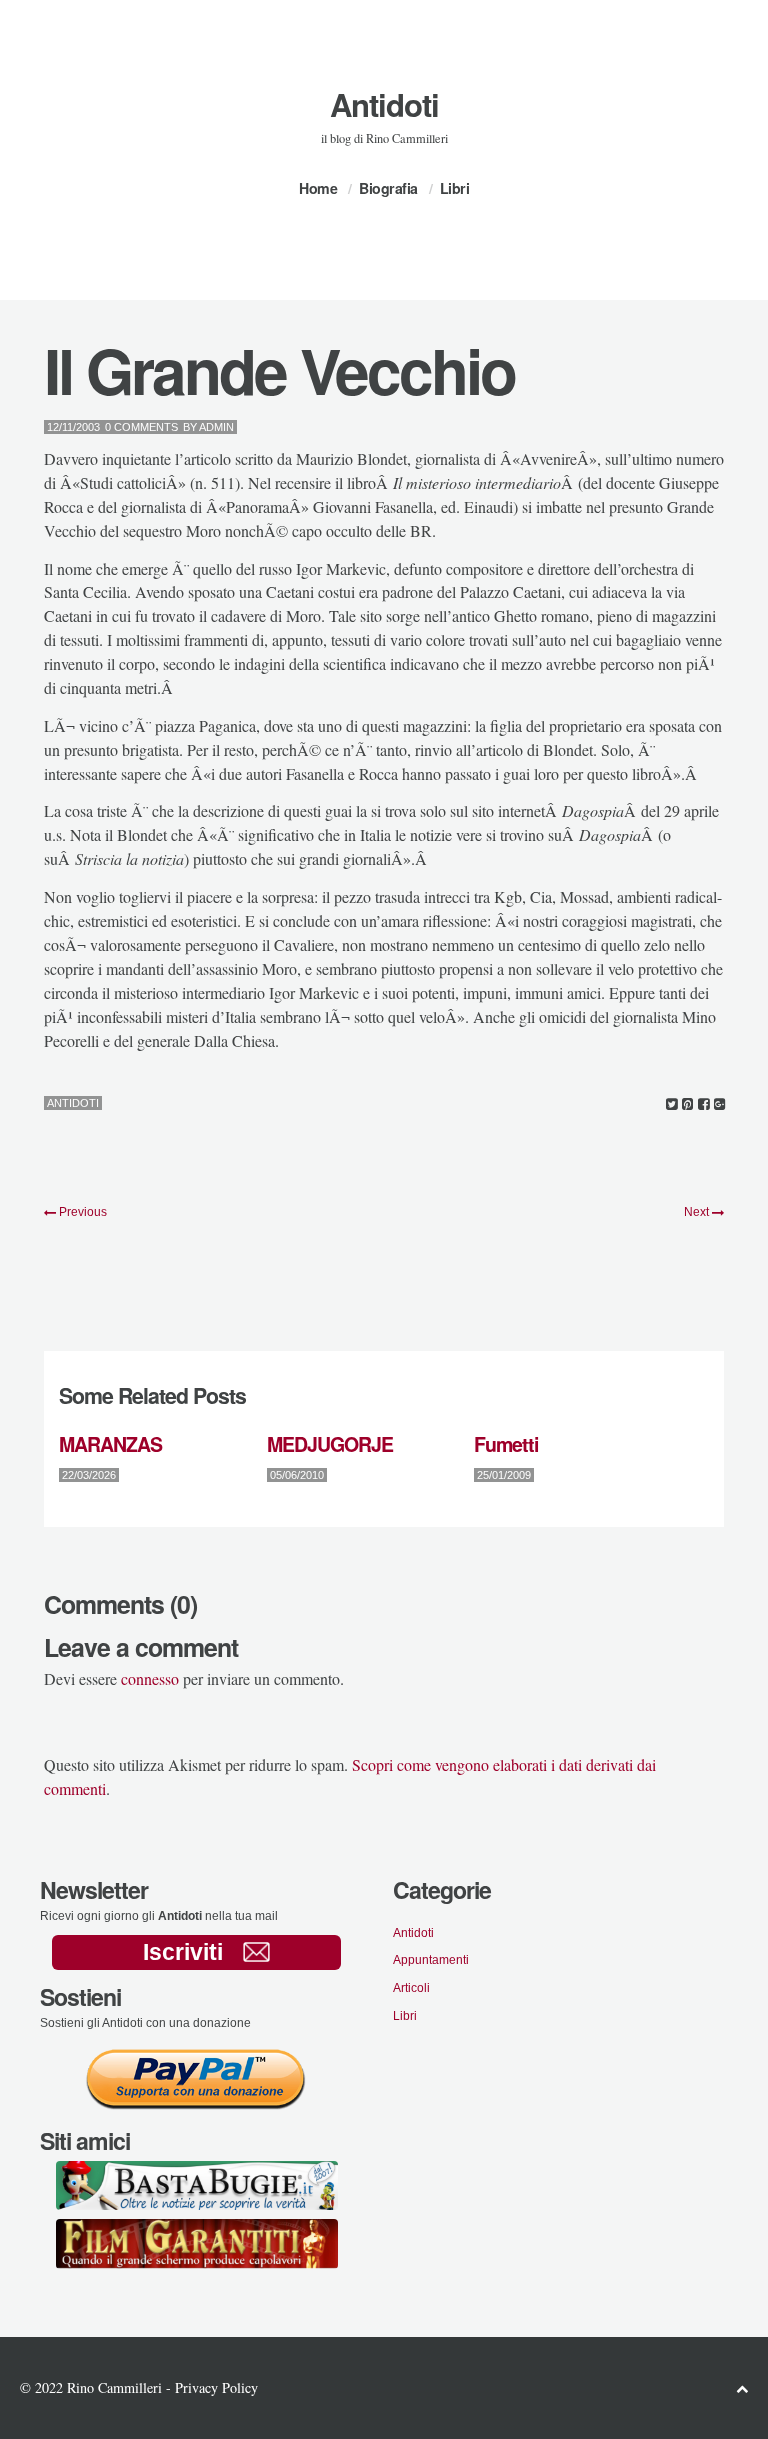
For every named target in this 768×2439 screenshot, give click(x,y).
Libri (455, 188)
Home (318, 188)
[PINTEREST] (687, 1104)
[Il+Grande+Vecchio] (671, 1104)
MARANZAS (110, 1444)
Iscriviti (183, 1952)
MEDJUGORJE (330, 1444)
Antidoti (384, 104)
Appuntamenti (431, 1960)
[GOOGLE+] (719, 1104)
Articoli (411, 1988)
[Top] (742, 2388)
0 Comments (141, 427)
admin (216, 427)
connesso (150, 1678)
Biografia (388, 188)
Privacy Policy (216, 2387)
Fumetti (506, 1444)
